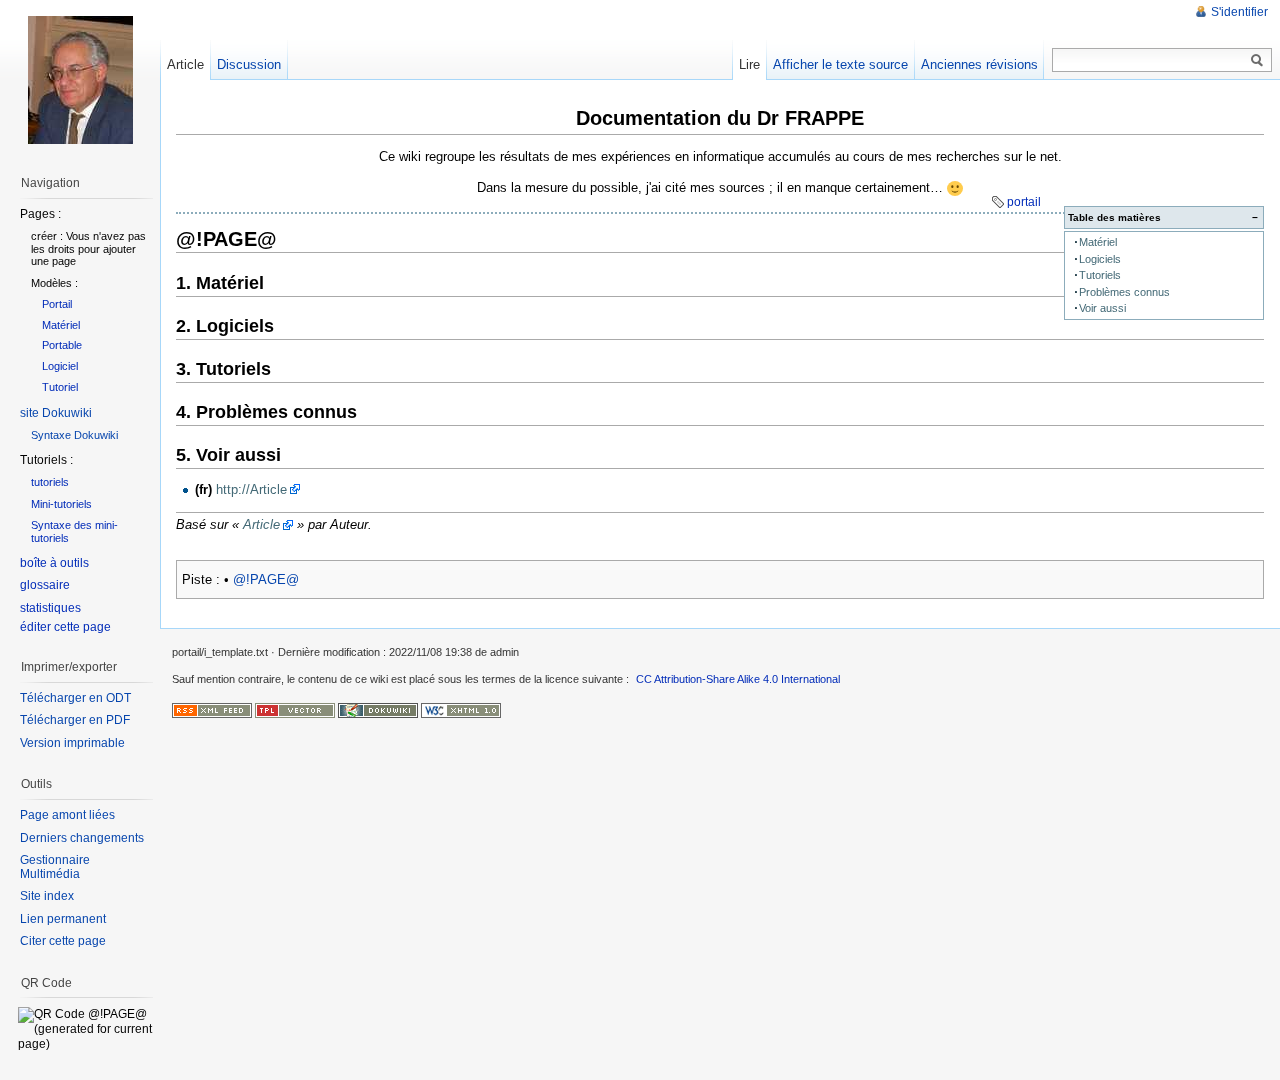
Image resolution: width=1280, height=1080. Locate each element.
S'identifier (1239, 12)
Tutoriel (60, 387)
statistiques (50, 608)
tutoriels (50, 482)
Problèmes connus (1124, 292)
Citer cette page (63, 941)
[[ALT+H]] (80, 80)
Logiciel (60, 366)
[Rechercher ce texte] (1257, 61)
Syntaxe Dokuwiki (74, 435)
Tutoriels (1100, 275)
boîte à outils (54, 563)
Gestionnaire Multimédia (55, 867)
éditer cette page (65, 627)
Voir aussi (1102, 308)
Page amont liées (67, 815)
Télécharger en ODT (75, 698)
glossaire (45, 585)
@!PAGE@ (266, 579)
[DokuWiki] (378, 710)
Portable (62, 345)
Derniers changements (82, 838)
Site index (47, 896)
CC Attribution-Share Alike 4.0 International (738, 679)
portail (1024, 202)
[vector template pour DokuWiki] (295, 710)
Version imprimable (72, 743)
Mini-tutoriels (61, 504)
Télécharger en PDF (75, 720)
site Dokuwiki (56, 413)
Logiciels (1100, 259)
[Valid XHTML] (461, 710)
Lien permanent (63, 919)
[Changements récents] (212, 710)
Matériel (1098, 242)
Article (261, 524)
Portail (57, 304)
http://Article (251, 489)
